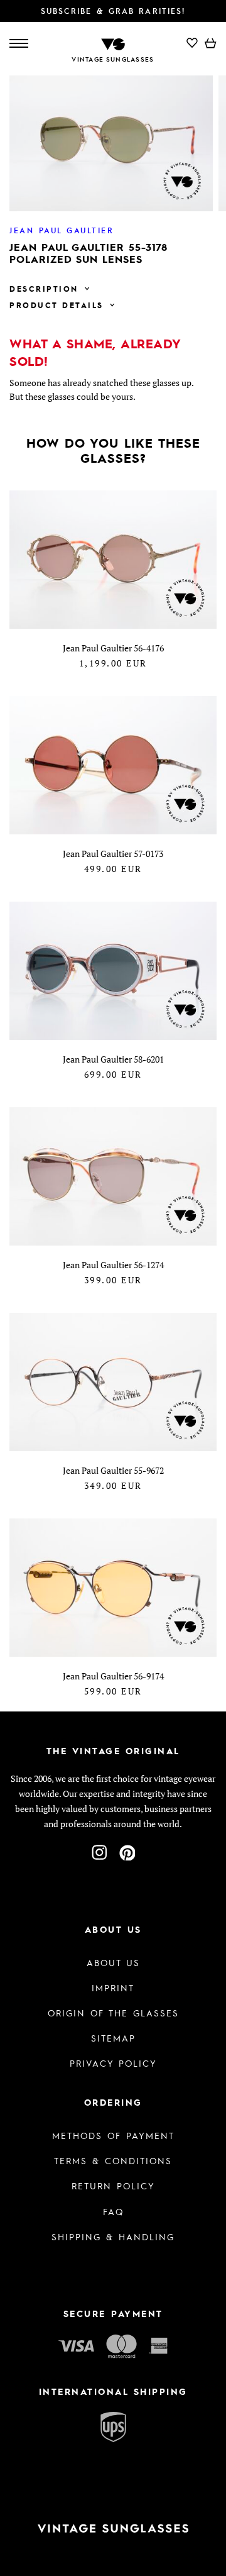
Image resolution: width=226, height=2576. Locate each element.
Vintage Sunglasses (113, 59)
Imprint (113, 1987)
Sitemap (113, 2038)
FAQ (113, 2211)
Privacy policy (113, 2063)
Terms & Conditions (113, 2160)
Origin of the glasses (113, 2013)
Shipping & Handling (113, 2236)
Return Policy (113, 2186)
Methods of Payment (113, 2135)
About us (113, 1962)
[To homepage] (113, 43)
